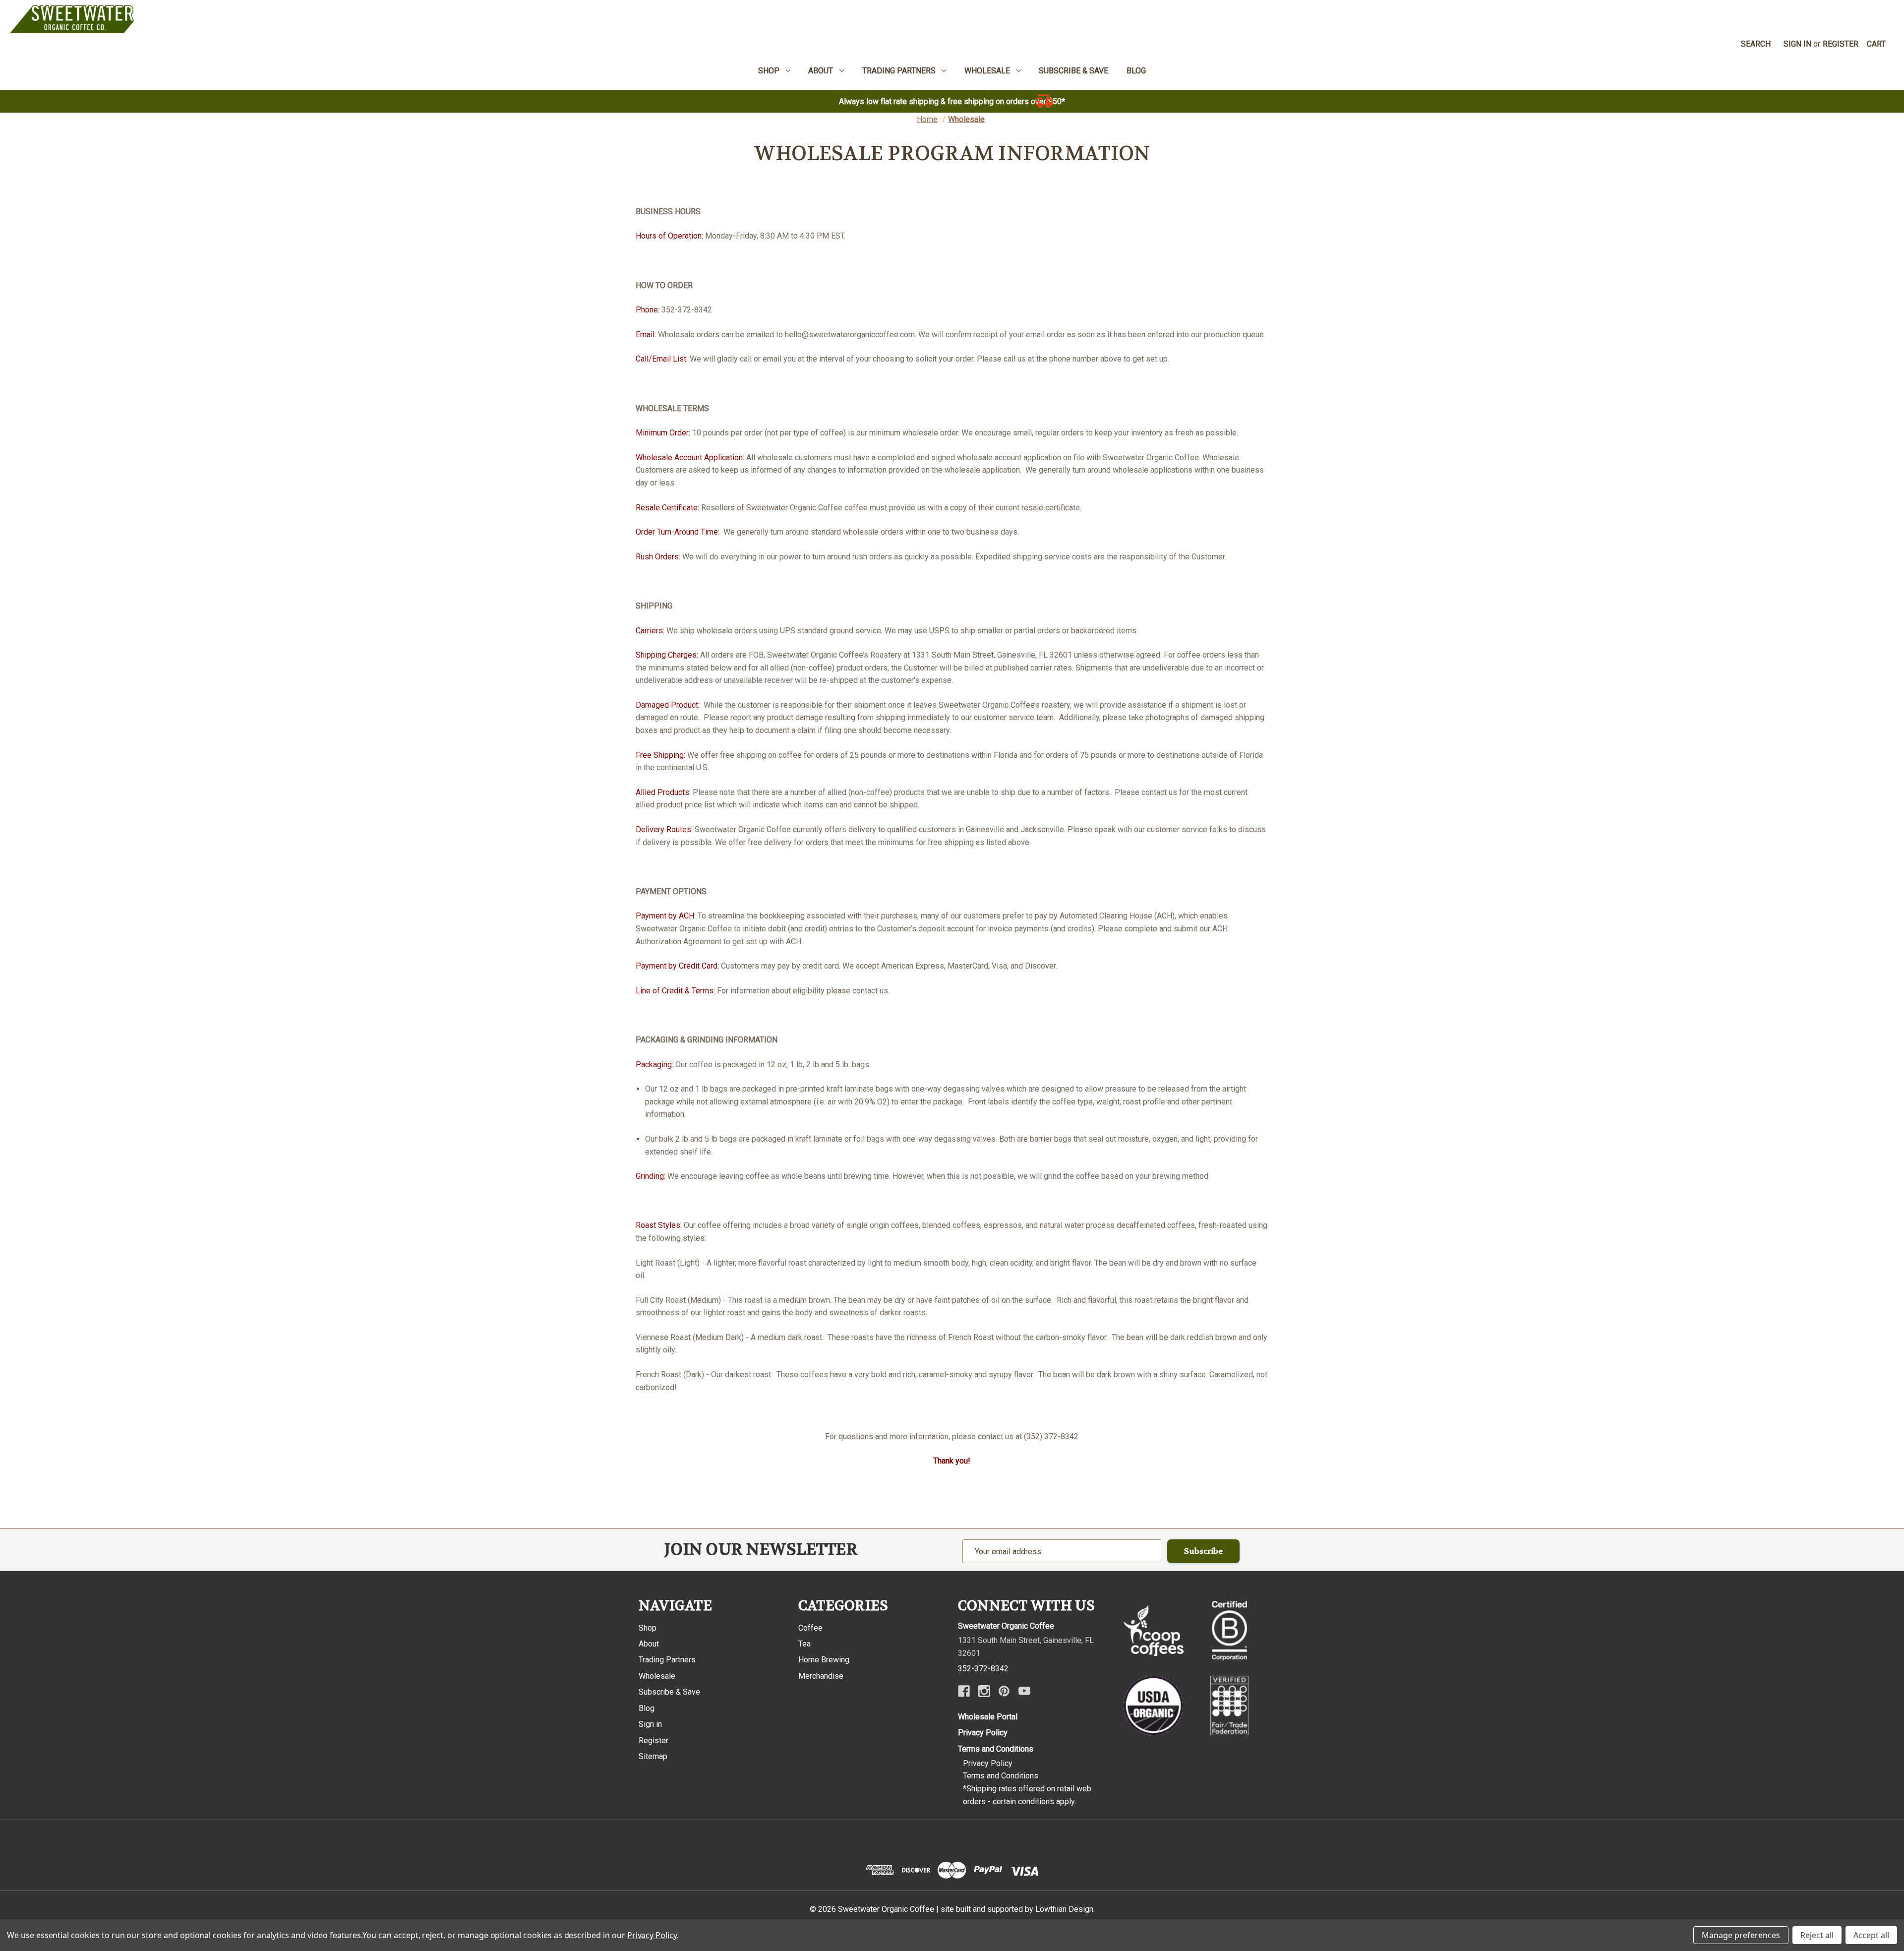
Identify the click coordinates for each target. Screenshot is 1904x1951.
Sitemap (653, 1756)
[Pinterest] (1004, 1691)
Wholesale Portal (988, 1717)
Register (1841, 44)
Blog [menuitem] (1136, 71)
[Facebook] (964, 1691)
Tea (804, 1644)
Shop (648, 1628)
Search (1756, 44)
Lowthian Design (1064, 1909)
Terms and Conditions (996, 1749)
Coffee (810, 1628)
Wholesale (657, 1676)
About (649, 1644)
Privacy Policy (983, 1733)
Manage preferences (1741, 1935)
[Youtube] (1024, 1691)
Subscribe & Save (669, 1692)
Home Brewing (824, 1660)
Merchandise (821, 1676)
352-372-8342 (983, 1669)
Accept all (1871, 1935)
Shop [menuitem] (769, 71)
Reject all (1817, 1935)
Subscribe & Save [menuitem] (1073, 71)
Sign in (1797, 44)
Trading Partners (667, 1660)
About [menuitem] (821, 71)
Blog (647, 1708)
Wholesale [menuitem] (987, 71)
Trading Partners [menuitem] (899, 71)
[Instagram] (984, 1691)
